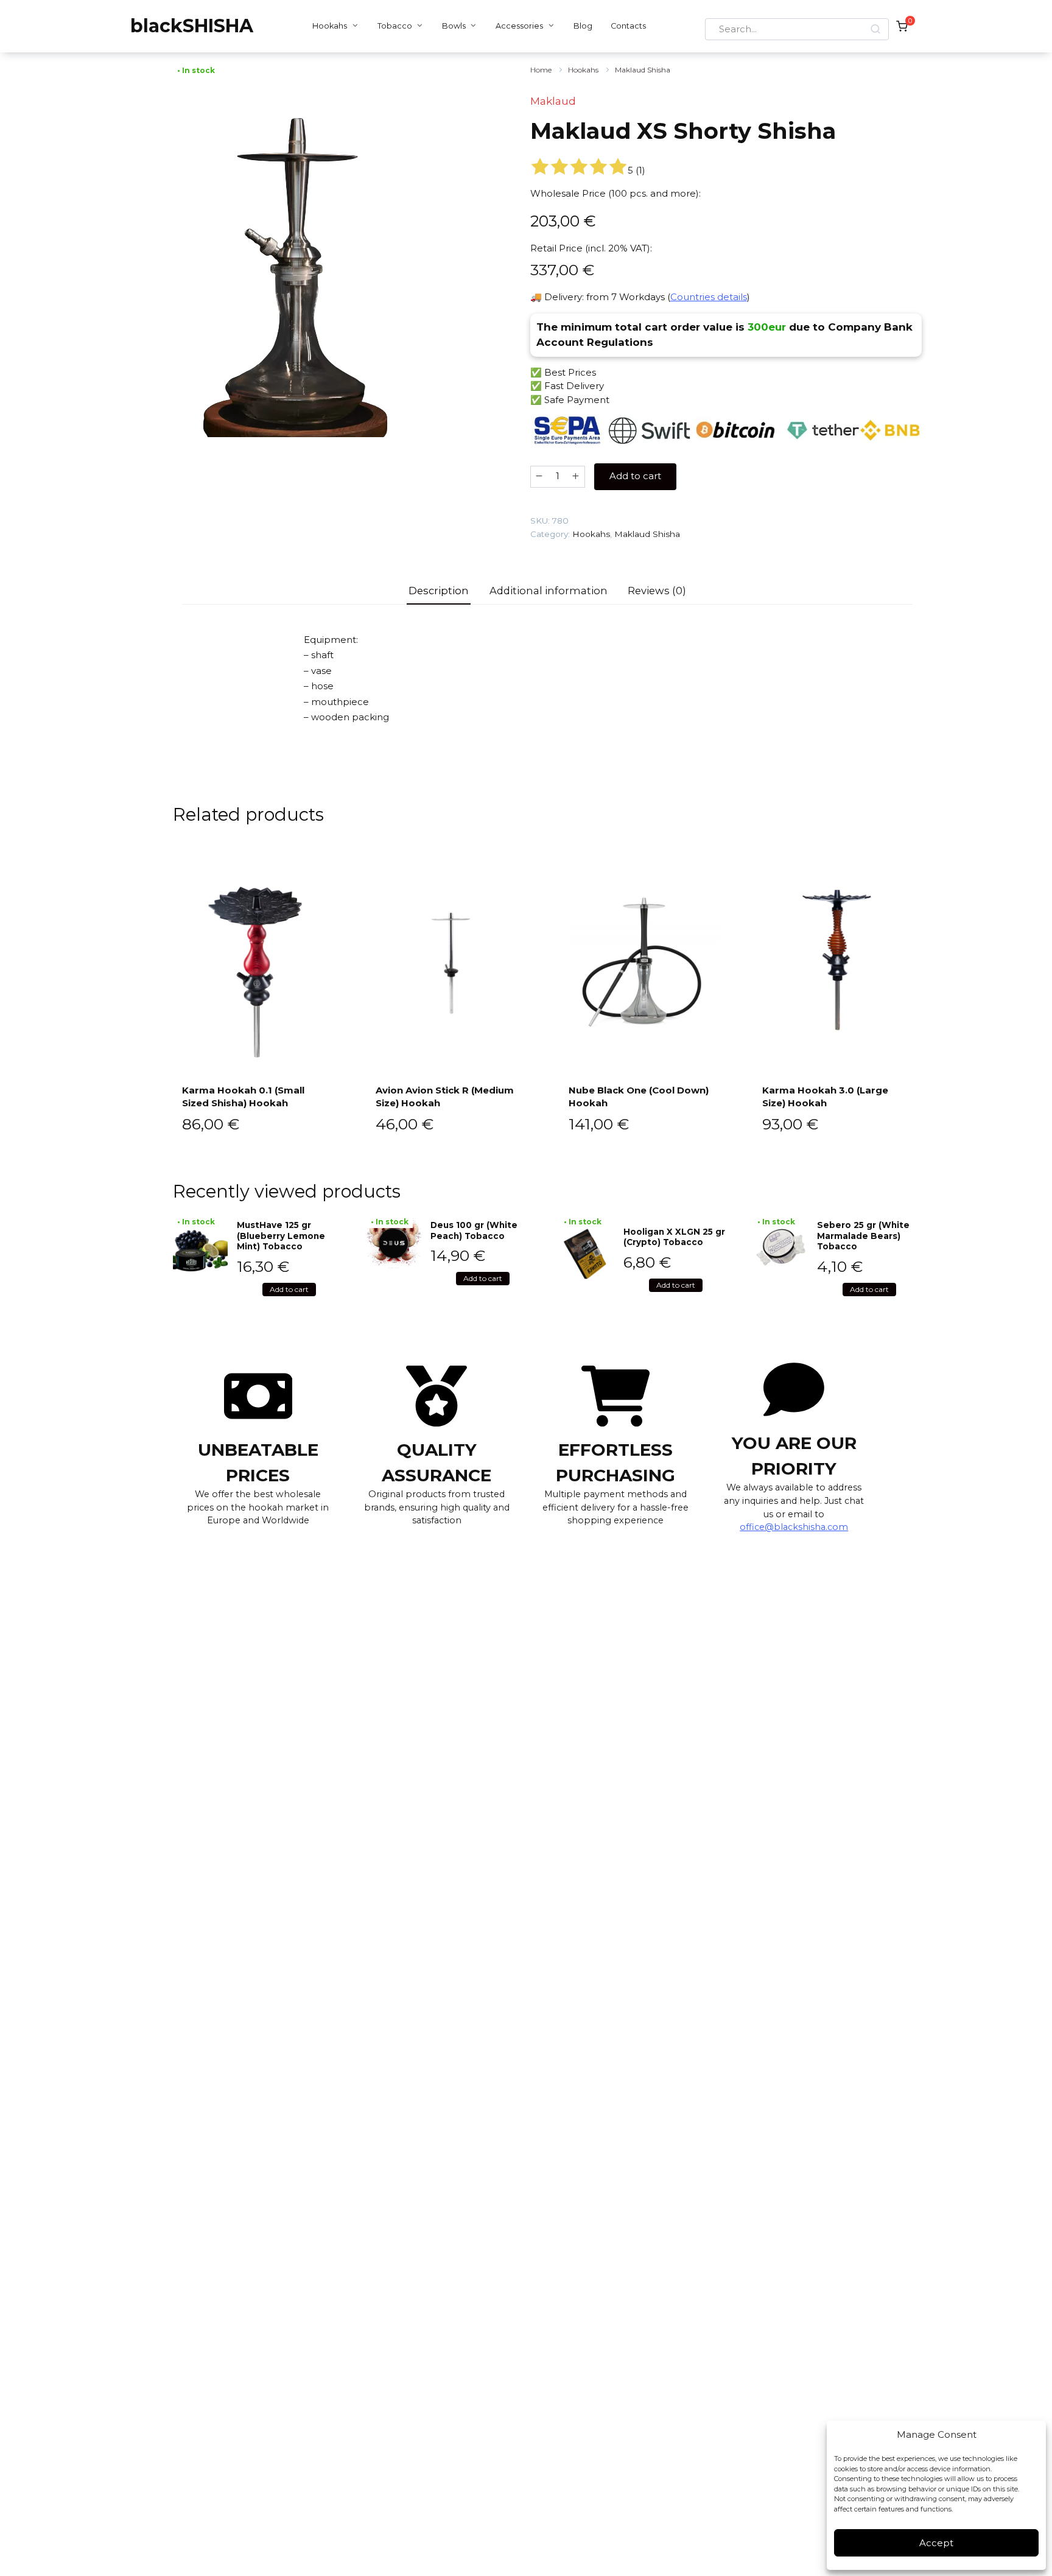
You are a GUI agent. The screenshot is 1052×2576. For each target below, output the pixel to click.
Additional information (549, 591)
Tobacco (395, 26)
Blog (583, 26)
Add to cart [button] (289, 1289)
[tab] (439, 591)
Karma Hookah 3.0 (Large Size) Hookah (825, 1097)
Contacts (628, 26)
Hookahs (330, 26)
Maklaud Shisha (643, 70)
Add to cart (635, 476)
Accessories (519, 26)
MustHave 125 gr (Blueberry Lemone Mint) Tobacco (281, 1236)
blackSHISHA (192, 26)
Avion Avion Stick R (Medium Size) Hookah (445, 1097)
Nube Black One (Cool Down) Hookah (639, 1097)
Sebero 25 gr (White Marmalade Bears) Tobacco (863, 1236)
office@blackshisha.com (794, 1527)
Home (541, 70)
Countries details (709, 297)
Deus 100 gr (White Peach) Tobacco (474, 1230)
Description (439, 591)
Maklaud (553, 101)
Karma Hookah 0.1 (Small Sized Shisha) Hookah (243, 1097)
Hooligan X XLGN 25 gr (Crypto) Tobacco (674, 1237)
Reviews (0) (657, 591)
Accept (936, 2543)
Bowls (454, 26)
